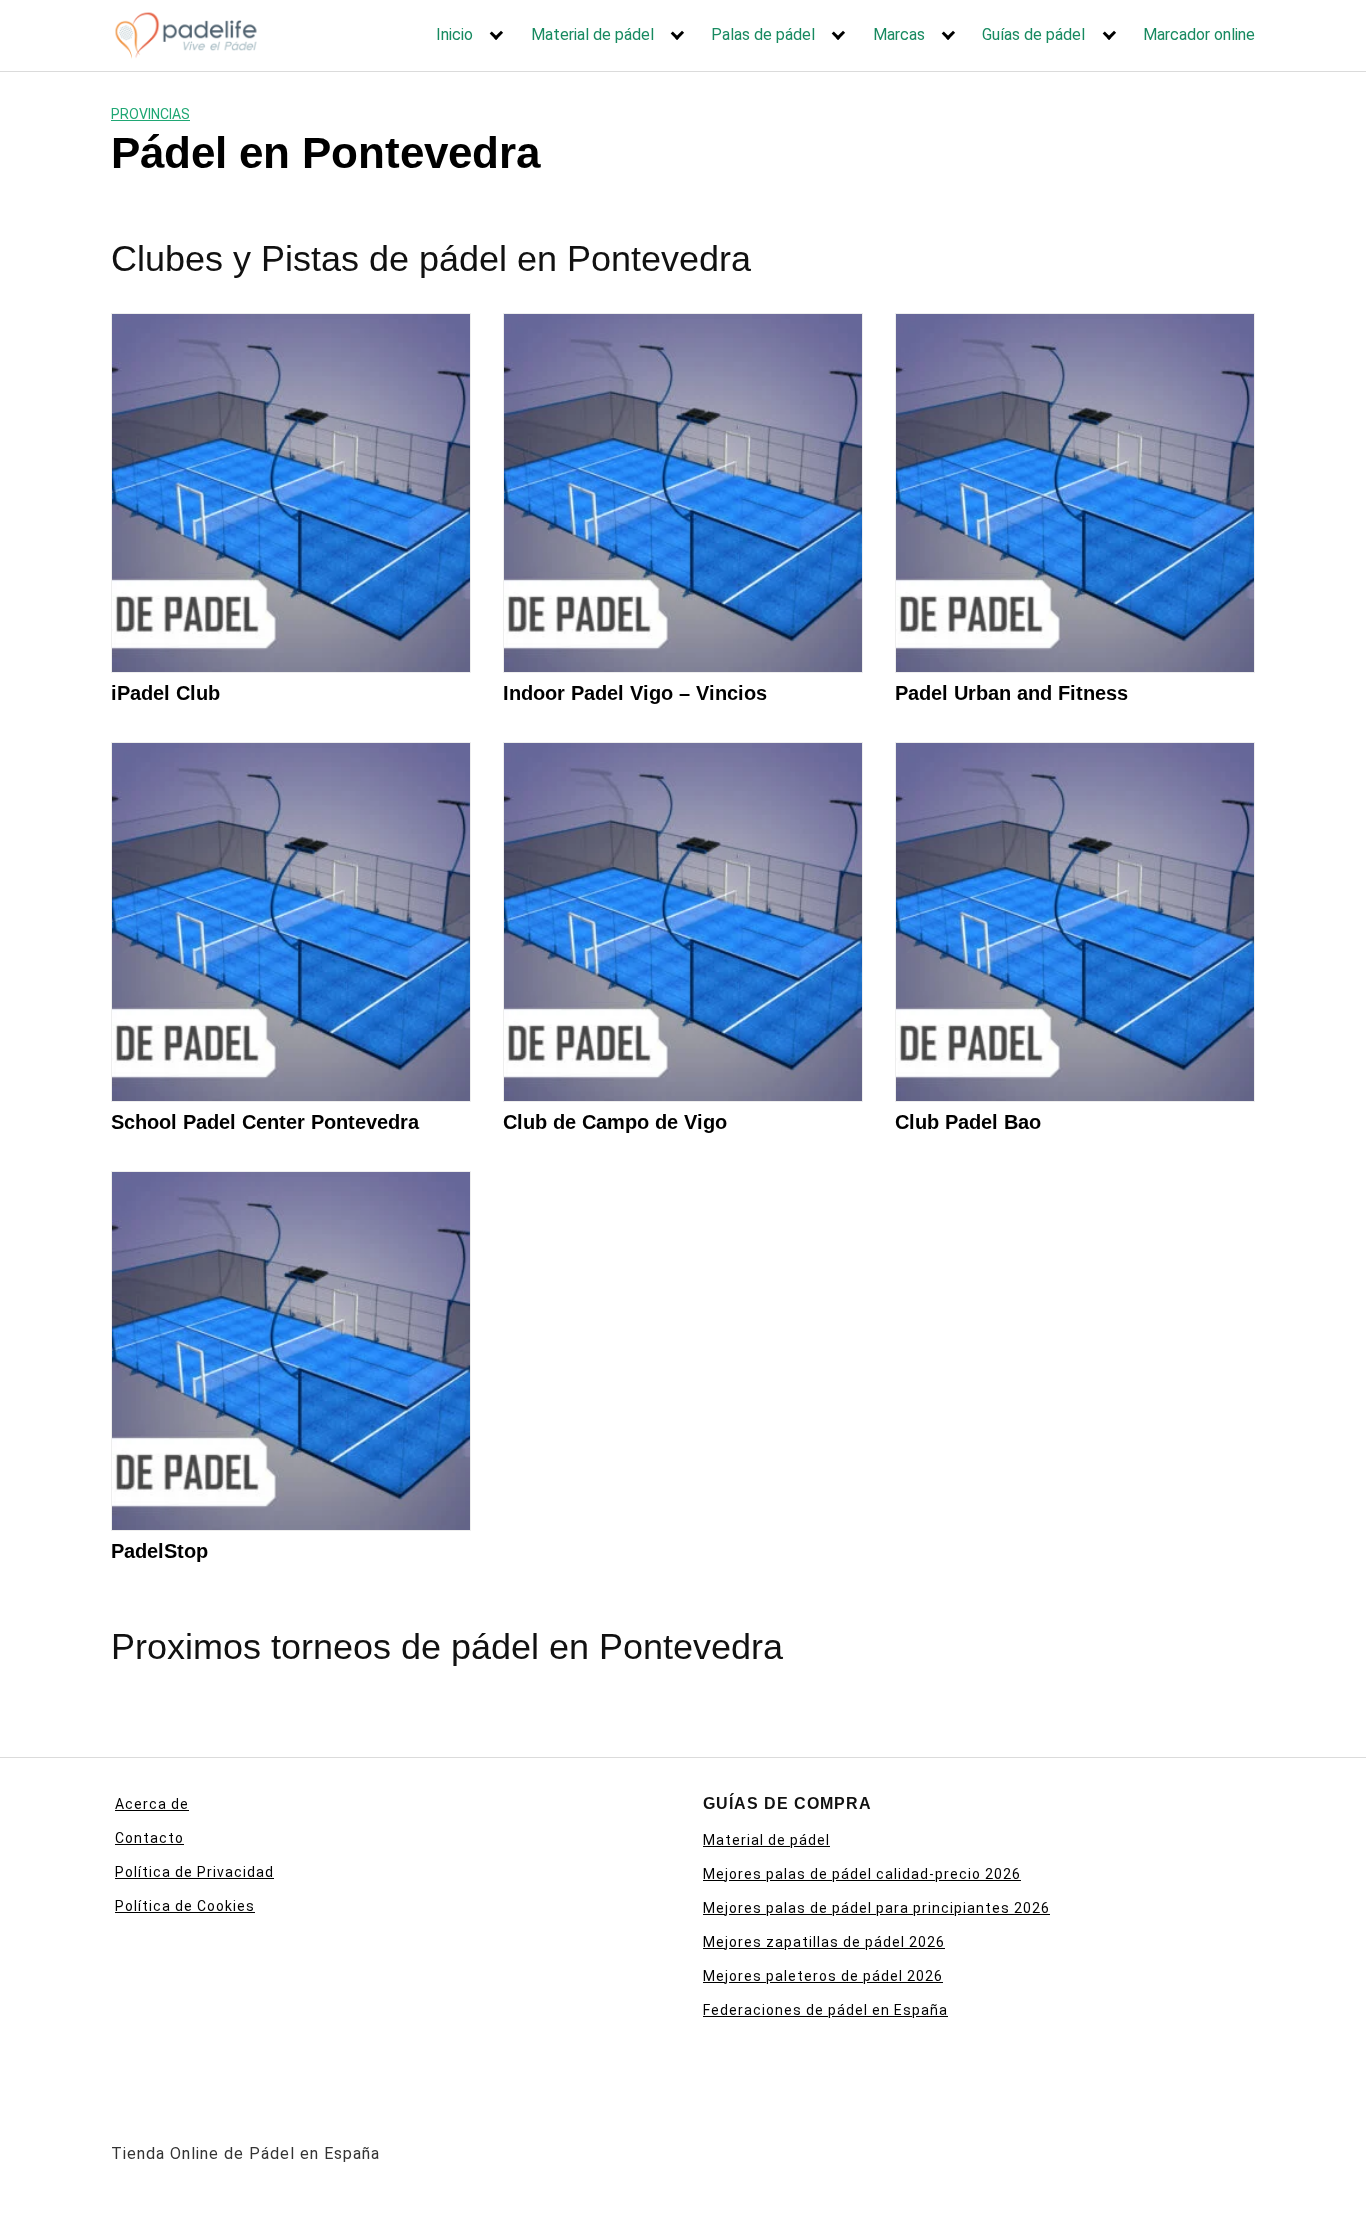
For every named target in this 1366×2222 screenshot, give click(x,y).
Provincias (150, 114)
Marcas (899, 34)
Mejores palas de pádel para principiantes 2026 (876, 1908)
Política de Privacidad (194, 1872)
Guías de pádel (1033, 34)
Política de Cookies (185, 1906)
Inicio (454, 34)
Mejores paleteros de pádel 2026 (823, 1976)
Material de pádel (592, 34)
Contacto (149, 1838)
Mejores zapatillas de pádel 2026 (824, 1942)
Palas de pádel (763, 34)
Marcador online (1199, 34)
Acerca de (152, 1804)
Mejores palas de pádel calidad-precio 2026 (862, 1874)
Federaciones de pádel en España (825, 2010)
